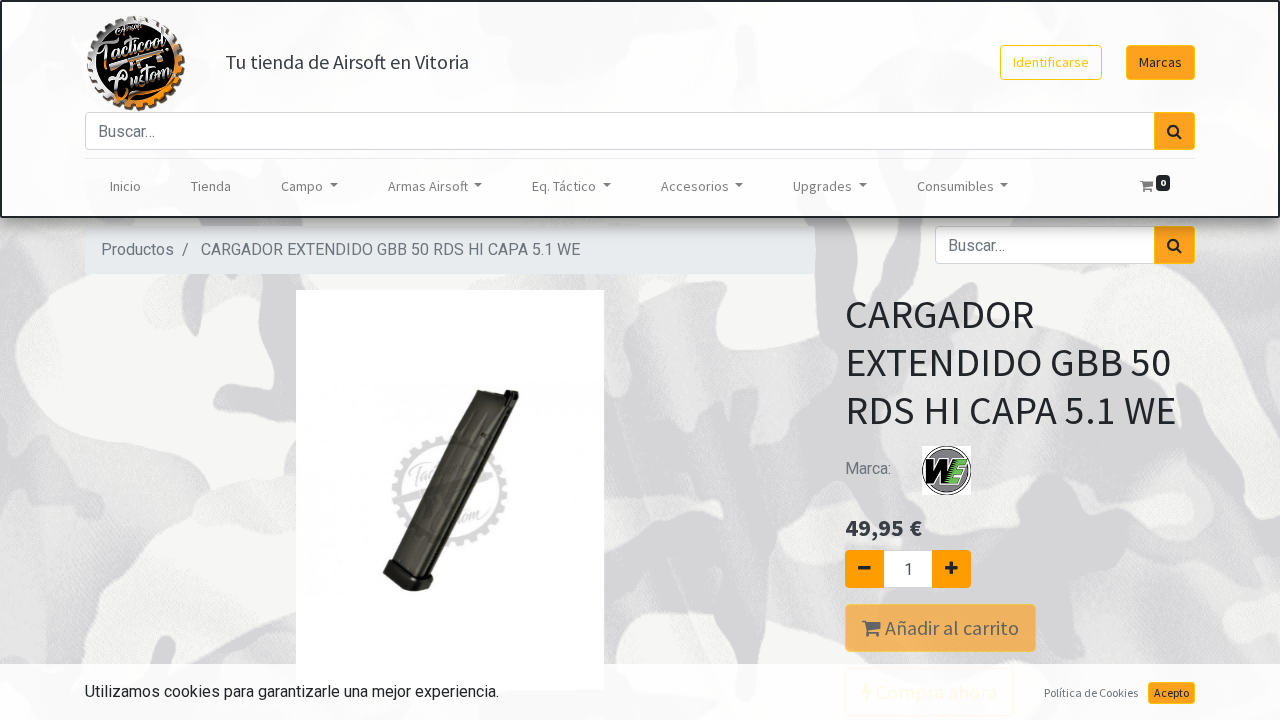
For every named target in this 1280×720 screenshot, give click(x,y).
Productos (137, 249)
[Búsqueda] (1174, 131)
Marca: (870, 468)
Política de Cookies (1091, 692)
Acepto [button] (1171, 692)
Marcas (1160, 62)
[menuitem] (125, 186)
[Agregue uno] (951, 569)
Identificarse (1051, 62)
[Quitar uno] (864, 569)
